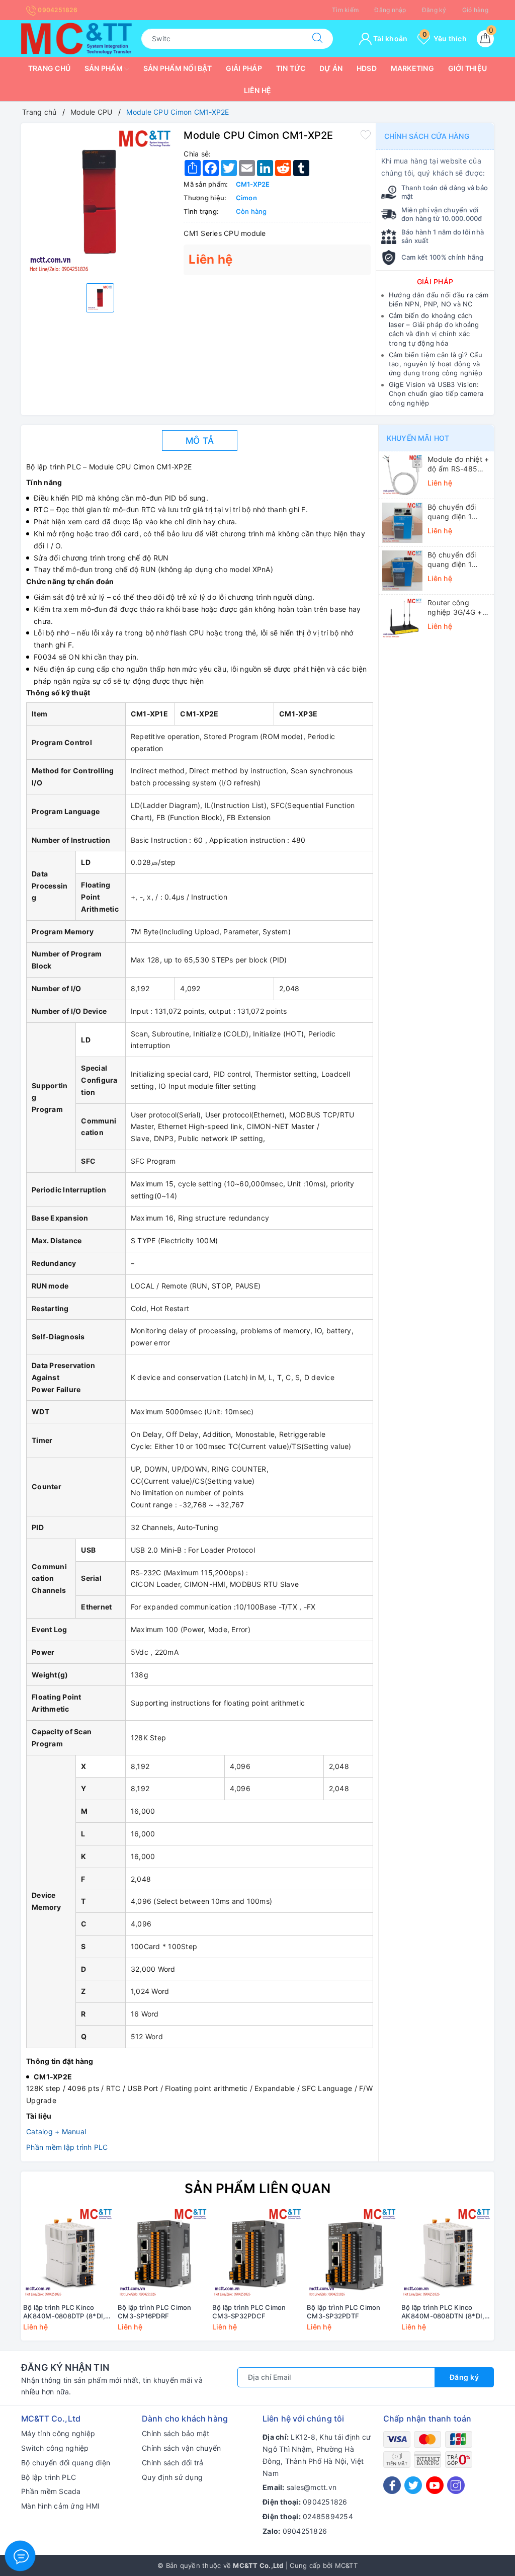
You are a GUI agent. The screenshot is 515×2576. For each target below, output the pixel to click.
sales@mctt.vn (312, 2487)
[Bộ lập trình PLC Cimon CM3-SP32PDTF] (352, 2253)
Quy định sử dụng (172, 2477)
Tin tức (291, 68)
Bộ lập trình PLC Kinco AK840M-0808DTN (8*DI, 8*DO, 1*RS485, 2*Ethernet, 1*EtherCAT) (443, 2312)
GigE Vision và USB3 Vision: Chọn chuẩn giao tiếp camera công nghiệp (436, 393)
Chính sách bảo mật (176, 2433)
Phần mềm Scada (51, 2491)
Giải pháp (244, 68)
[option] (100, 202)
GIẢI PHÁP (435, 281)
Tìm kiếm (345, 10)
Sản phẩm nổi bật (178, 68)
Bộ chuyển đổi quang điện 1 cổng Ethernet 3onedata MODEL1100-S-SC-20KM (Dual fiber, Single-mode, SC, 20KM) (457, 559)
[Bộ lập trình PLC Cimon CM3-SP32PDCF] (257, 2253)
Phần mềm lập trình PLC (67, 2147)
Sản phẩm (104, 68)
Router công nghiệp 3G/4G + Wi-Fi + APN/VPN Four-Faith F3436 (457, 607)
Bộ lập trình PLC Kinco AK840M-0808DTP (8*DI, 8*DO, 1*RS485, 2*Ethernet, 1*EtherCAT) (64, 2312)
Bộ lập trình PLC (49, 2477)
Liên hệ (258, 90)
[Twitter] (413, 2485)
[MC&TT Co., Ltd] (76, 37)
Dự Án (331, 68)
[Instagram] (456, 2485)
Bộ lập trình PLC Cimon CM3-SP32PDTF (344, 2312)
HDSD (367, 68)
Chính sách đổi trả (173, 2463)
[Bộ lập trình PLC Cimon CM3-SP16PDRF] (163, 2253)
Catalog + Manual (56, 2131)
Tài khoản (390, 38)
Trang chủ (49, 68)
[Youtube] (435, 2485)
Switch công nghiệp (55, 2448)
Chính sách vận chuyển (181, 2448)
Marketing (412, 68)
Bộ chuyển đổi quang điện (66, 2463)
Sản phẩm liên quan (258, 2188)
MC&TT (346, 2565)
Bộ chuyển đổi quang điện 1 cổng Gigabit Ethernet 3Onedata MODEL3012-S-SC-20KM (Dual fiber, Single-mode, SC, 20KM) (457, 512)
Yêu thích (445, 38)
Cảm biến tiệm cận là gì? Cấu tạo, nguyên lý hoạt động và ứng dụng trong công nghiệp (436, 364)
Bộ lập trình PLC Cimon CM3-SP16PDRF (155, 2312)
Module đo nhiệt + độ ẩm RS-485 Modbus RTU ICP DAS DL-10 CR (458, 464)
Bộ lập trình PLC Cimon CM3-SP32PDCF (249, 2312)
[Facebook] (392, 2485)
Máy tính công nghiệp (58, 2433)
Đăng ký (434, 10)
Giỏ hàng (475, 10)
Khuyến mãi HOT (418, 438)
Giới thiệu (468, 68)
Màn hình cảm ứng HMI (60, 2506)
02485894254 (328, 2516)
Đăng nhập (390, 10)
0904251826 (57, 10)
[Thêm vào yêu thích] (366, 134)
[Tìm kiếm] (317, 39)
